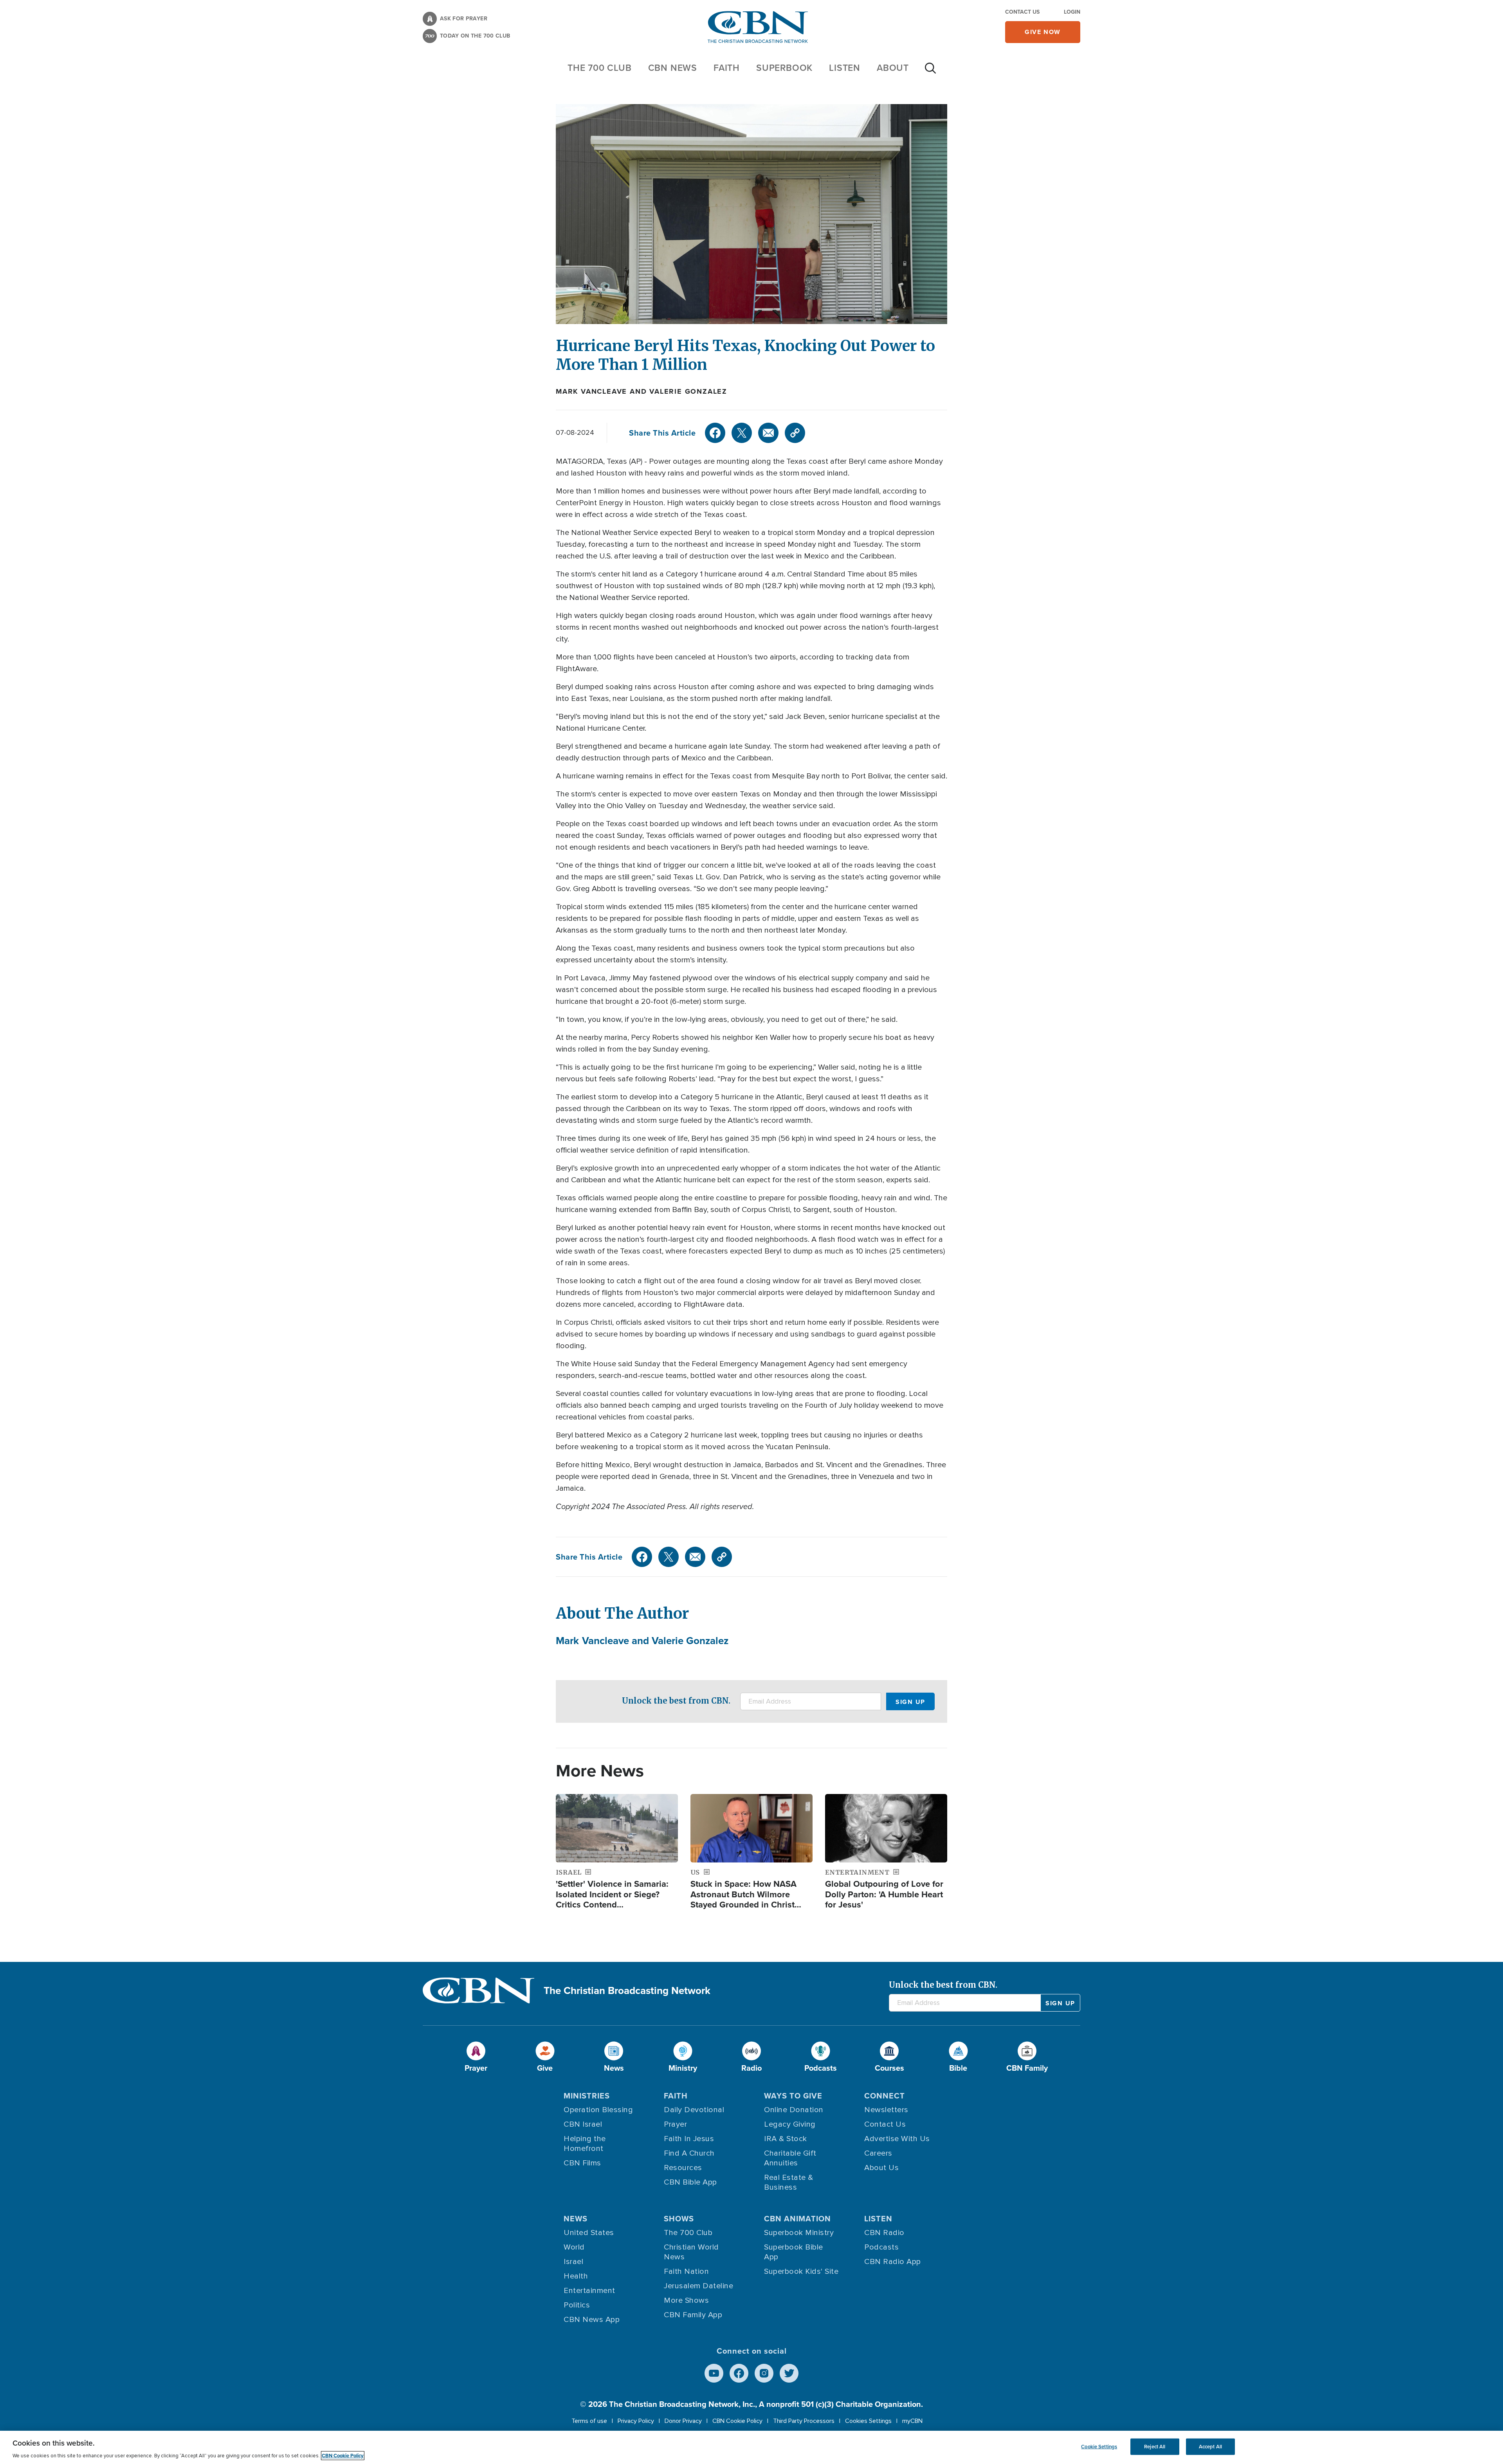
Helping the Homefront (585, 2144)
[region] (751, 2447)
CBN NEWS (673, 68)
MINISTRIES (587, 2096)
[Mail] (768, 433)
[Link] (795, 433)
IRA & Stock (786, 2139)
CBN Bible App (690, 2182)
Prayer (675, 2124)
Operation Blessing (598, 2110)
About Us (881, 2168)
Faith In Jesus (689, 2139)
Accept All (1210, 2447)
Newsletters (886, 2110)
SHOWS (679, 2219)
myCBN (912, 2421)
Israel (573, 2262)
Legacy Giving (790, 2124)
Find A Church (689, 2153)
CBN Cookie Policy (737, 2421)
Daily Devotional (694, 2110)
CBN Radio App (893, 2262)
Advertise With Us (897, 2139)
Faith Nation (686, 2271)
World (574, 2247)
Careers (878, 2153)
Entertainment (589, 2291)
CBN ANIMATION (797, 2219)
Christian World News (691, 2252)
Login (1072, 12)
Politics (577, 2305)
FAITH (727, 68)
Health (576, 2276)
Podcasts (881, 2247)
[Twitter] (742, 433)
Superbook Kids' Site (801, 2271)
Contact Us (1022, 12)
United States (589, 2233)
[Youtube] (714, 2373)
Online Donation (794, 2110)
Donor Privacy (683, 2421)
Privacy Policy (636, 2421)
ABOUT (893, 68)
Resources (683, 2168)
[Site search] (930, 72)
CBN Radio (884, 2233)
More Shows (686, 2300)
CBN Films (582, 2163)
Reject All (1155, 2447)
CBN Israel (583, 2124)
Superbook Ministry (799, 2233)
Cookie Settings (1099, 2447)
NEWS (576, 2219)
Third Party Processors (804, 2421)
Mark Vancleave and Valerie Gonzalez (642, 391)
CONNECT (885, 2096)
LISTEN (845, 68)
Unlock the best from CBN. (676, 1701)
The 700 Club (600, 68)
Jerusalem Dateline (698, 2286)
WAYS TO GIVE (793, 2096)
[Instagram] (764, 2373)
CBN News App (592, 2320)
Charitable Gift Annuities (790, 2158)
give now (1043, 32)
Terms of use (589, 2421)
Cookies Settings (868, 2421)
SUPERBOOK (784, 68)
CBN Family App (693, 2315)
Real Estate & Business (789, 2182)
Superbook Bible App (794, 2252)
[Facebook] (715, 433)
